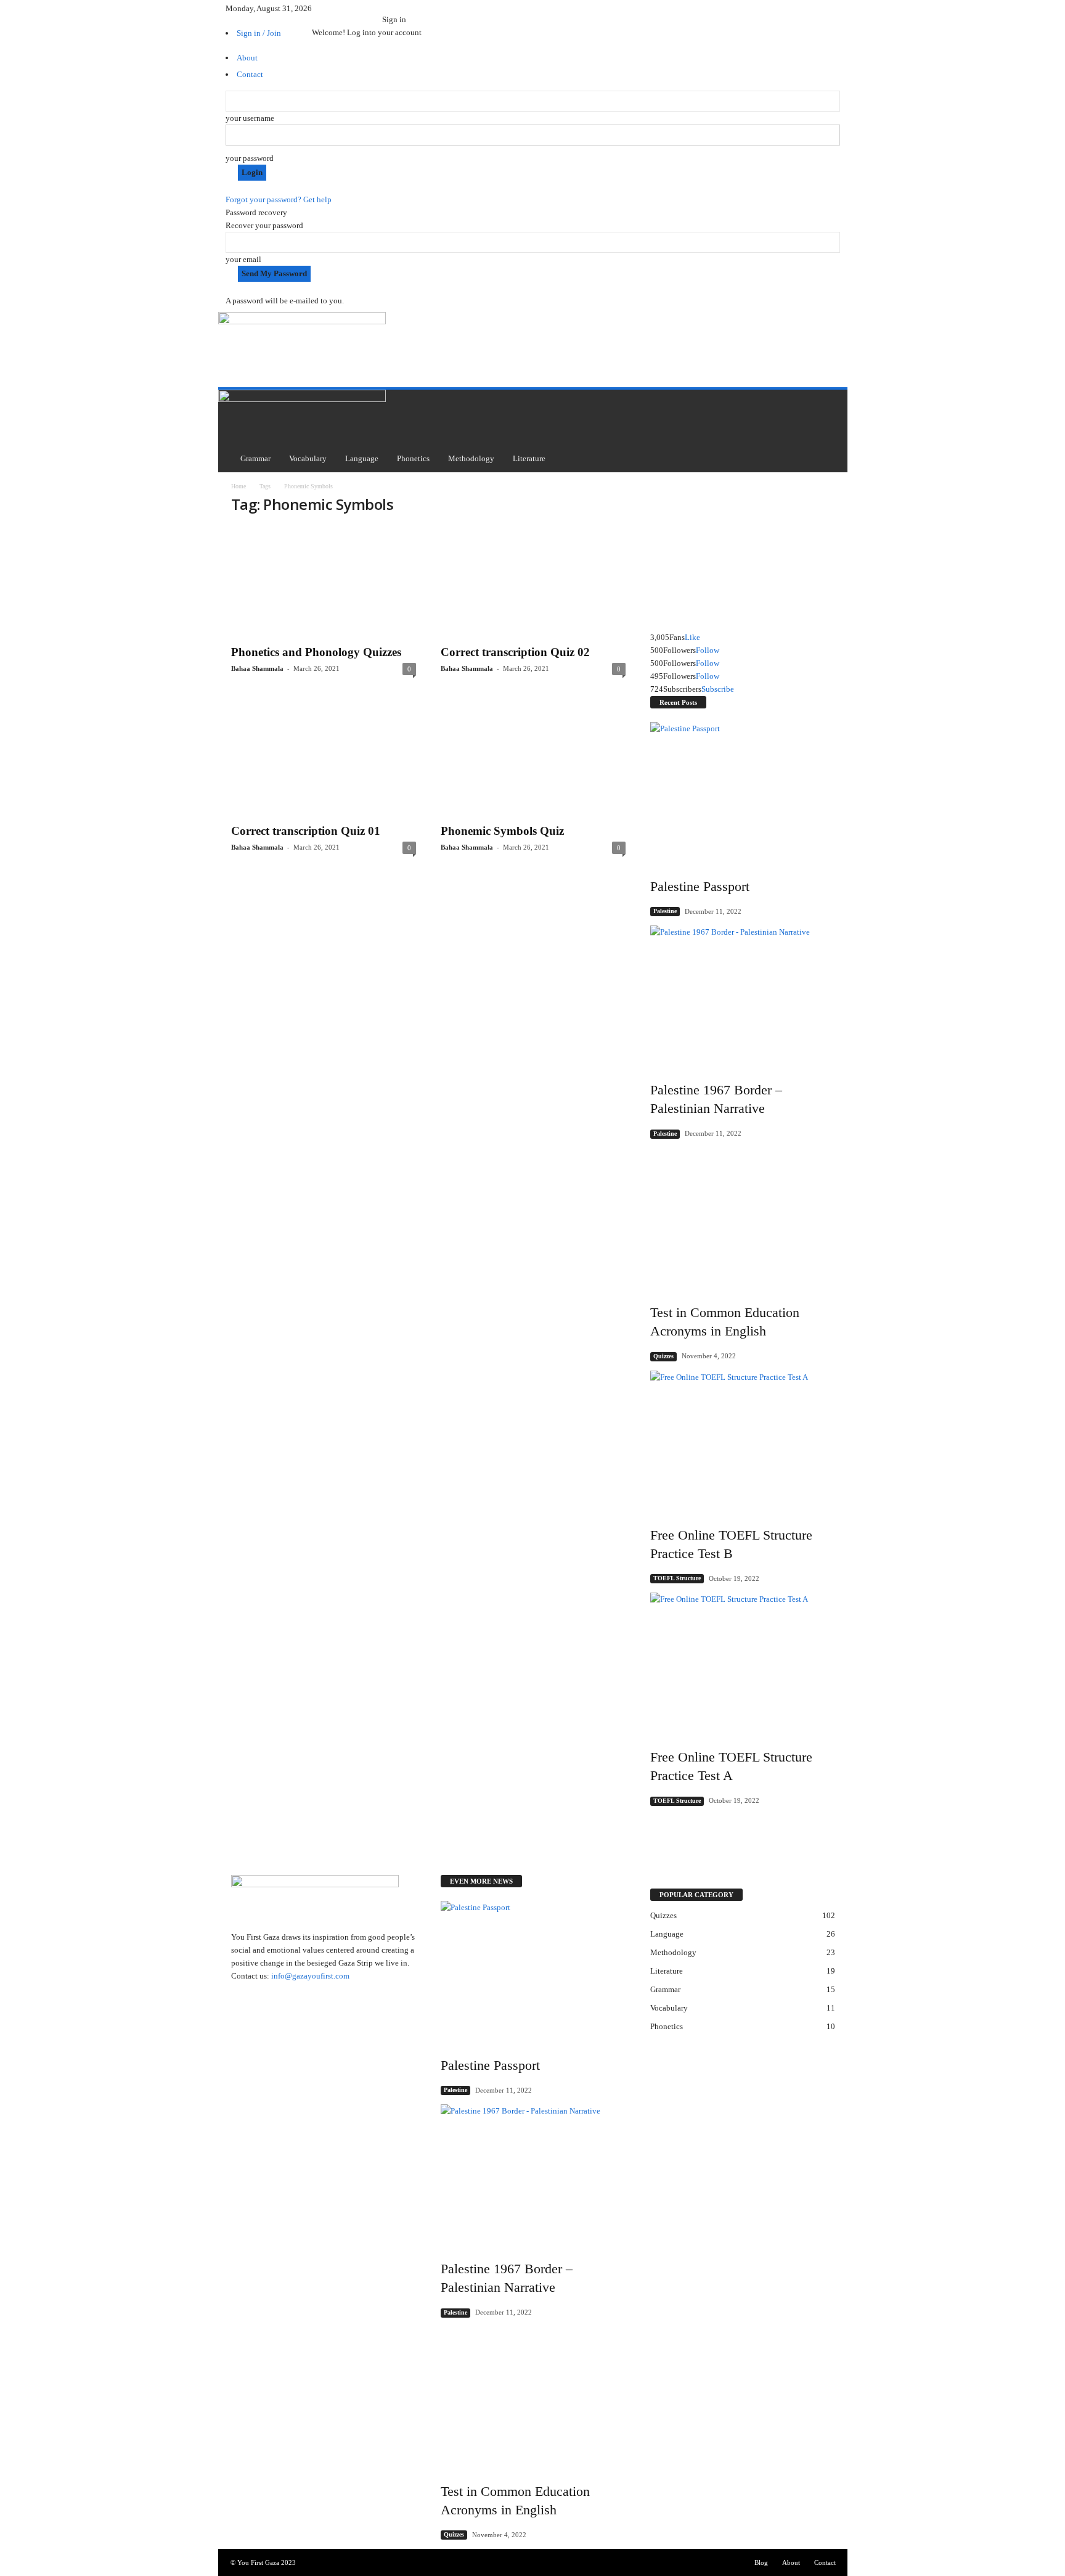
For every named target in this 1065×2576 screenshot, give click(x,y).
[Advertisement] (610, 335)
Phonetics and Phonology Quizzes (316, 652)
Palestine (665, 911)
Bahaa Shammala (257, 668)
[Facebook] (316, 8)
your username (250, 118)
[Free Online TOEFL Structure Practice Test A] (743, 1662)
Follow (708, 650)
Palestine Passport (700, 886)
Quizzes (663, 1356)
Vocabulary (308, 458)
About (791, 2562)
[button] (829, 431)
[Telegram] (356, 8)
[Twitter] (372, 8)
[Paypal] (348, 8)
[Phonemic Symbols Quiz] (533, 760)
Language (362, 458)
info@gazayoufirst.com (310, 1976)
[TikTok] (364, 8)
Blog (761, 2562)
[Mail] (332, 8)
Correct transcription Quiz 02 (515, 652)
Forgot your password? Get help (279, 199)
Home (239, 486)
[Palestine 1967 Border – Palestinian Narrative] (743, 995)
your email (243, 259)
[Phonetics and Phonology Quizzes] (324, 582)
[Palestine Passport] (743, 791)
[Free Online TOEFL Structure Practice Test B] (743, 1440)
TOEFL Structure (677, 1578)
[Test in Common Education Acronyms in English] (743, 1217)
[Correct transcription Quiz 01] (324, 760)
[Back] (385, 6)
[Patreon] (340, 8)
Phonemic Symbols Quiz (502, 831)
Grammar (255, 458)
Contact (825, 2562)
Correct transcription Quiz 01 (306, 831)
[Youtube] (379, 8)
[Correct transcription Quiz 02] (533, 582)
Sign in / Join (259, 33)
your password (250, 158)
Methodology (471, 458)
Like (692, 637)
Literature (529, 458)
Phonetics (413, 458)
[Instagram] (324, 8)
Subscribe (718, 689)
